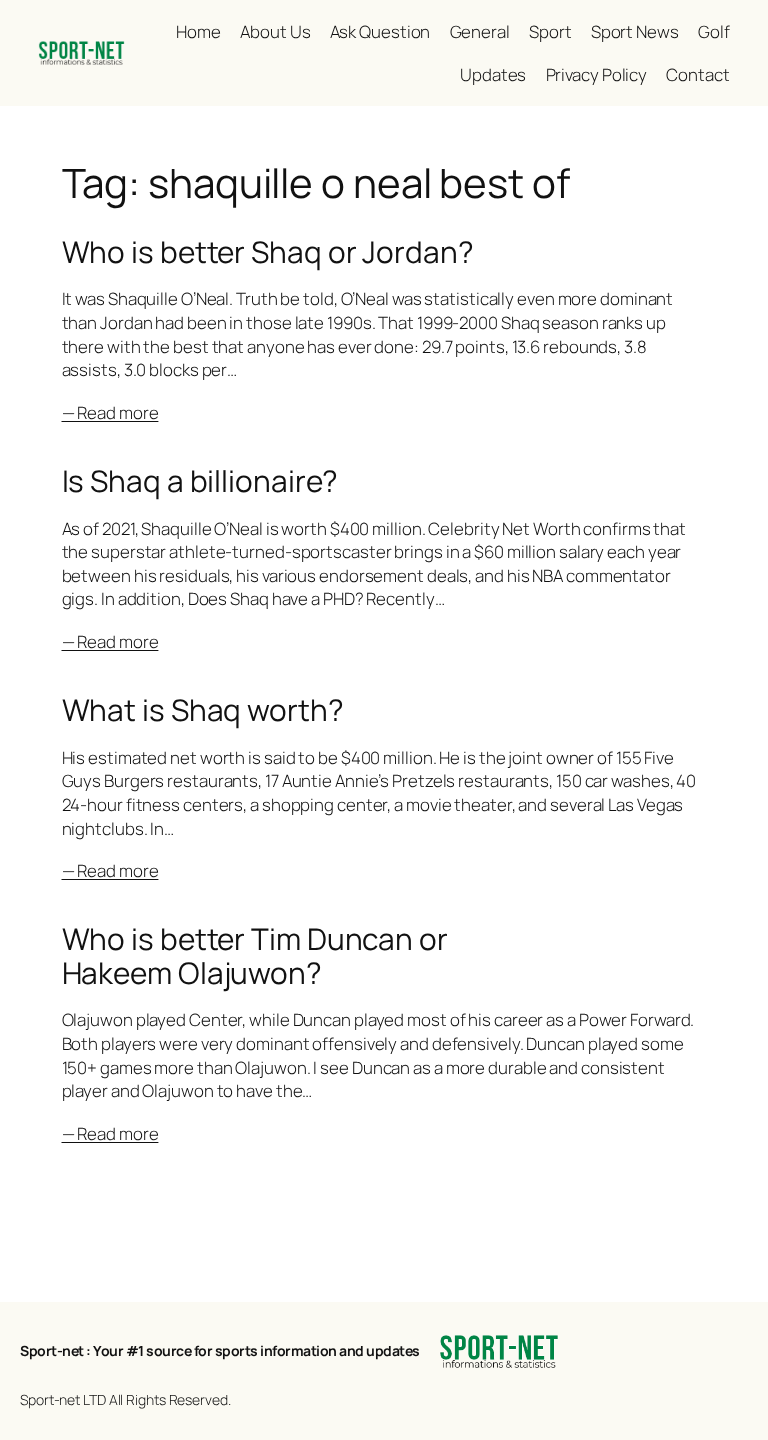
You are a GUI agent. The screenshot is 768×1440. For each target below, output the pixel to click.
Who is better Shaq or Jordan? (268, 251)
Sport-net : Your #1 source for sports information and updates (220, 1350)
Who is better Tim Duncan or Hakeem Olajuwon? (255, 955)
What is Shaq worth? (203, 709)
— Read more (110, 412)
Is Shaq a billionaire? (200, 480)
